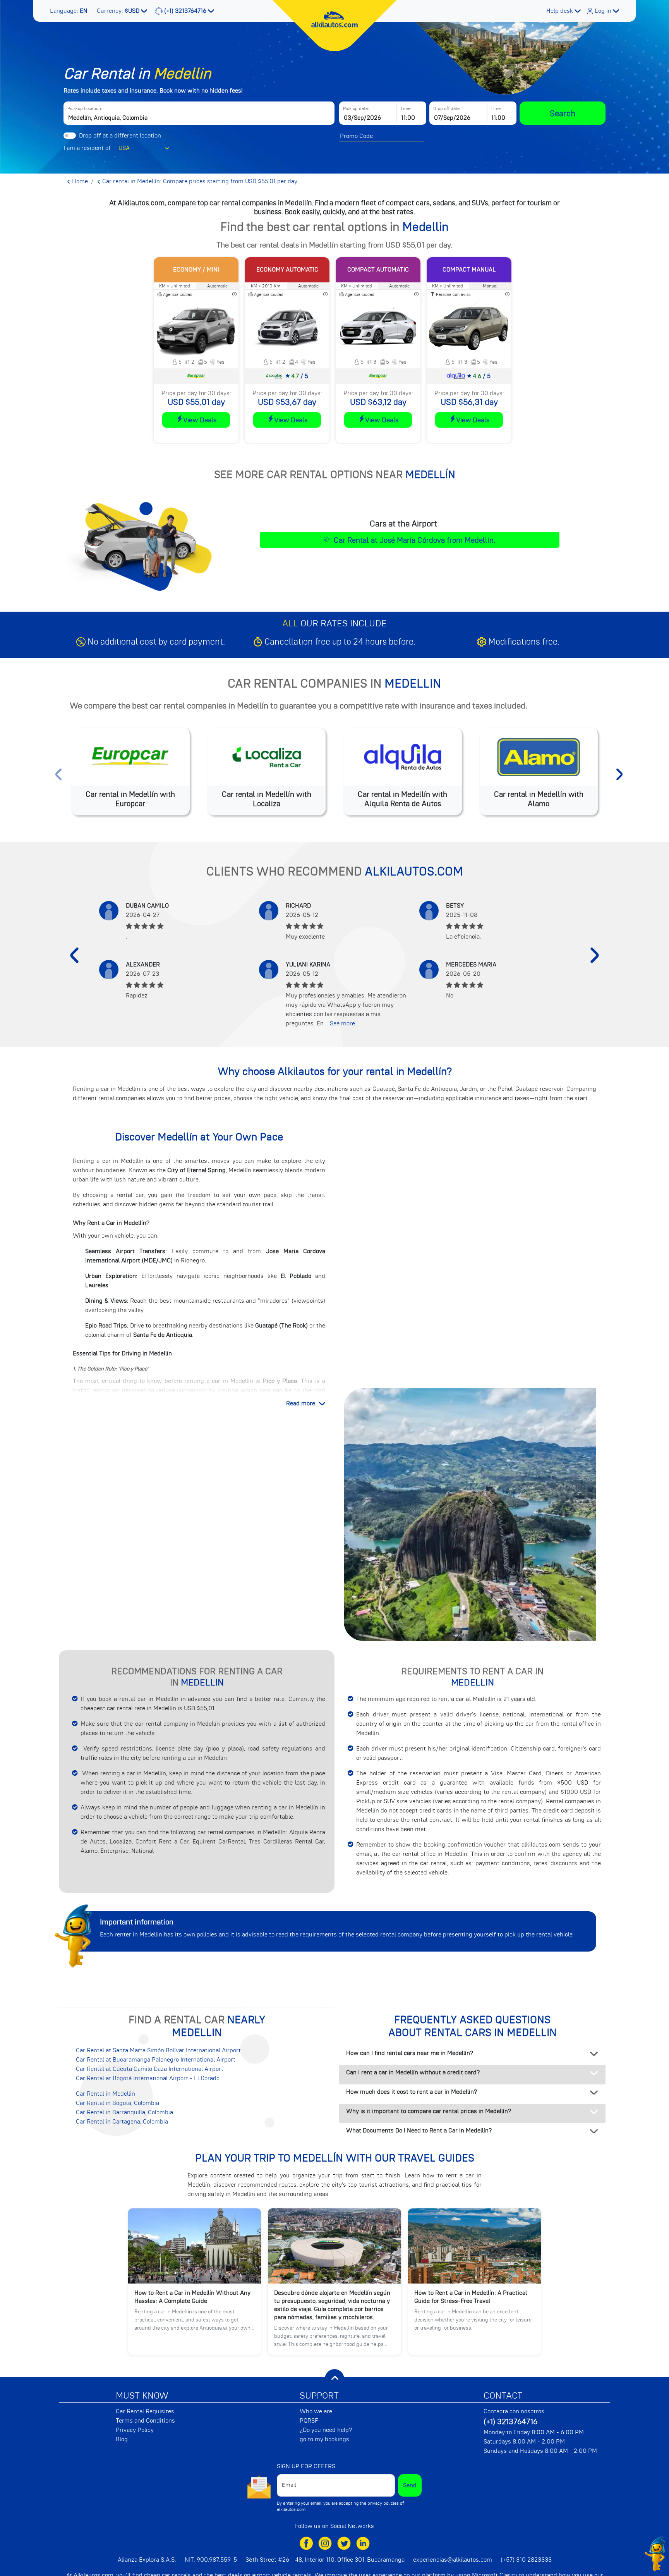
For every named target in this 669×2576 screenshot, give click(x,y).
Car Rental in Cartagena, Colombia (122, 2122)
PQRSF (309, 2421)
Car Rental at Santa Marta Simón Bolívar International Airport (158, 2050)
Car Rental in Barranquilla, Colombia (124, 2112)
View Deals (200, 420)
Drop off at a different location (120, 136)
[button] (69, 11)
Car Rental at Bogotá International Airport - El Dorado (148, 2078)
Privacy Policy (135, 2430)
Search (563, 113)
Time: (406, 108)
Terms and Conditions (145, 2421)
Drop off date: (447, 108)
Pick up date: (356, 108)
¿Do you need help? (326, 2430)
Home (79, 181)
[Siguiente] (595, 955)
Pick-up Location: (85, 108)
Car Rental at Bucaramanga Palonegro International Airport (156, 2060)
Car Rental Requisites (145, 2411)
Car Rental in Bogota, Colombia (118, 2103)
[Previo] (74, 955)
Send (410, 2485)
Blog (122, 2439)
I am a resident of (87, 148)
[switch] (70, 136)
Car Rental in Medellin (105, 2094)
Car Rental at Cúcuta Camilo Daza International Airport (150, 2069)
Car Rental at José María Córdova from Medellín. (415, 540)
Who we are (316, 2411)
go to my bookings (324, 2439)
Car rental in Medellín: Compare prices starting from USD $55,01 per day (199, 181)
